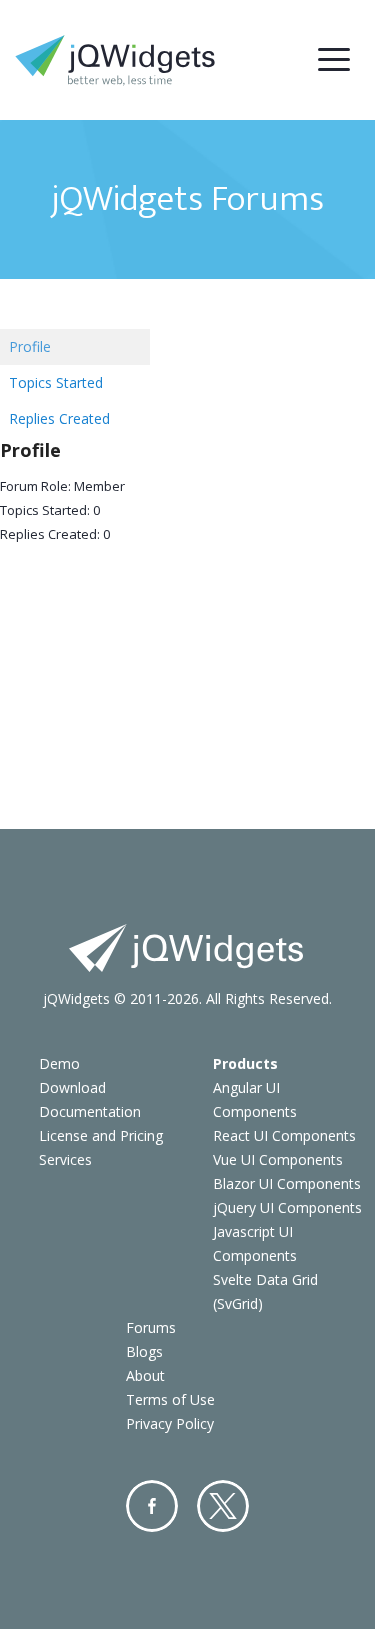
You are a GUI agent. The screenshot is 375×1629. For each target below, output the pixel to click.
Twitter (223, 1506)
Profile (30, 346)
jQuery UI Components (287, 1207)
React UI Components (284, 1135)
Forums (151, 1327)
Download (72, 1087)
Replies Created (59, 418)
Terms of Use (170, 1399)
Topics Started (56, 382)
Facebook (152, 1506)
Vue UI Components (278, 1159)
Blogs (144, 1351)
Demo (59, 1063)
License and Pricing (101, 1135)
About (145, 1375)
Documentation (90, 1111)
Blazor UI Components (287, 1183)
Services (65, 1159)
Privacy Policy (170, 1423)
